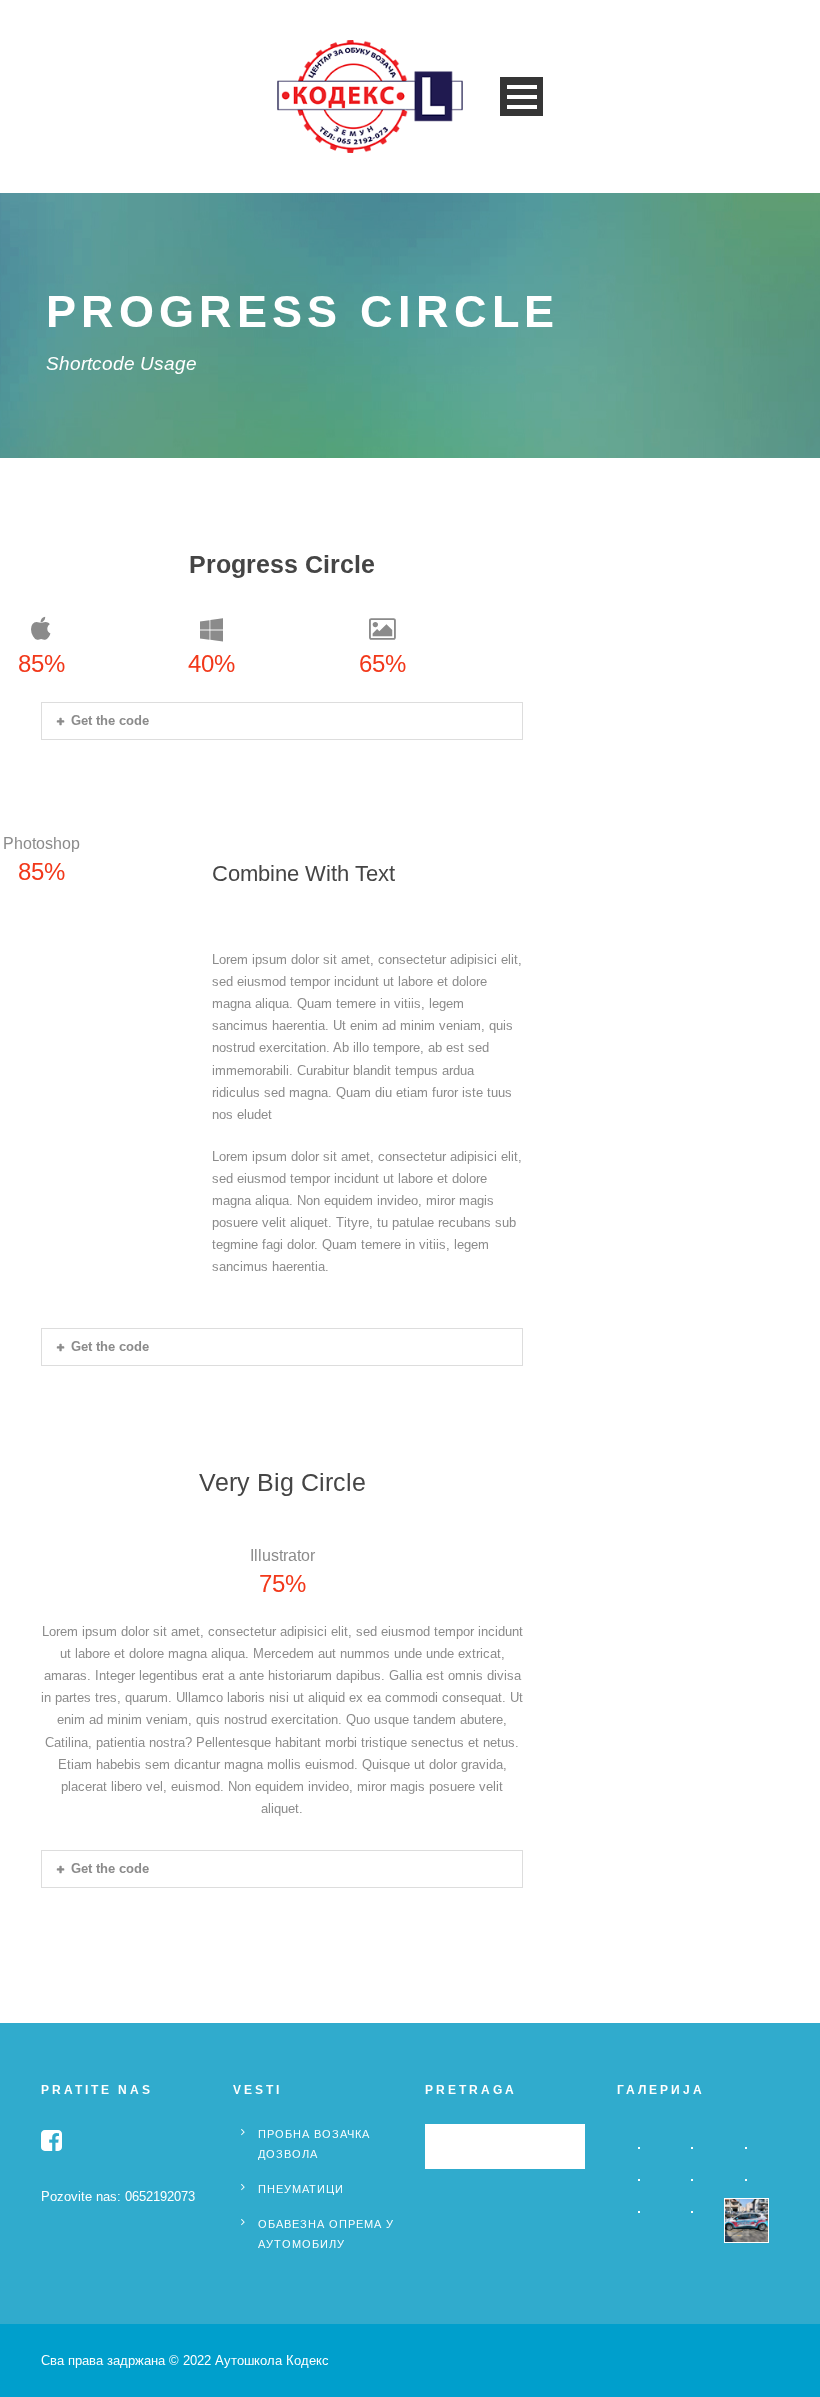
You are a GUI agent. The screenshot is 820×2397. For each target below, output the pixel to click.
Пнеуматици (301, 2189)
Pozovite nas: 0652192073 (118, 2196)
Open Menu (521, 96)
